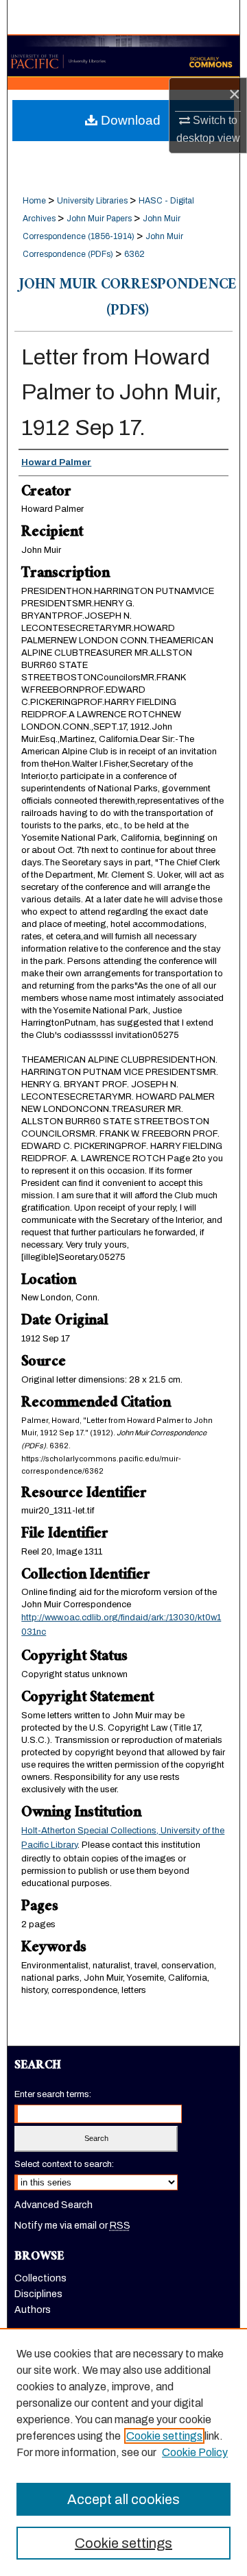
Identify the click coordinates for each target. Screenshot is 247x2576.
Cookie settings (164, 2436)
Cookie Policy (195, 2452)
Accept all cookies (123, 2499)
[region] (123, 2452)
